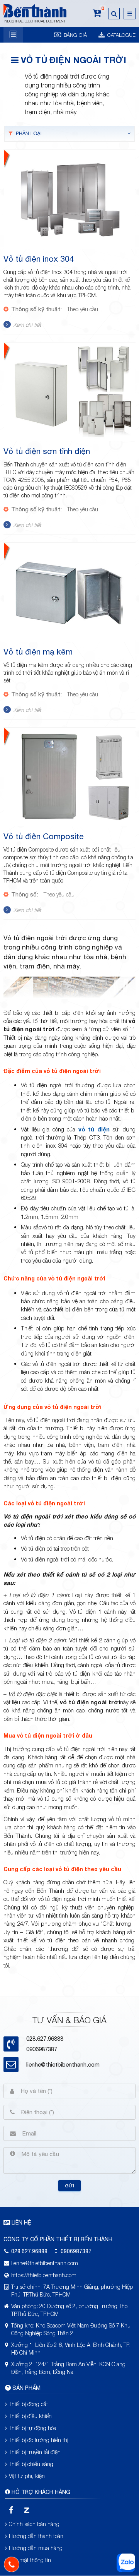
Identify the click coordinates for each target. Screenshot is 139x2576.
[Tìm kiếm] (114, 14)
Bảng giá (75, 35)
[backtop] (126, 1032)
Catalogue (121, 35)
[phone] (12, 2564)
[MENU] (130, 14)
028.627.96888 (29, 2251)
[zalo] (26, 2510)
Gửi (69, 2186)
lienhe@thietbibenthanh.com (63, 2064)
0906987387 (42, 2049)
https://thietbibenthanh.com (44, 2275)
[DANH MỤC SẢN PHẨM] (13, 35)
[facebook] (11, 2510)
